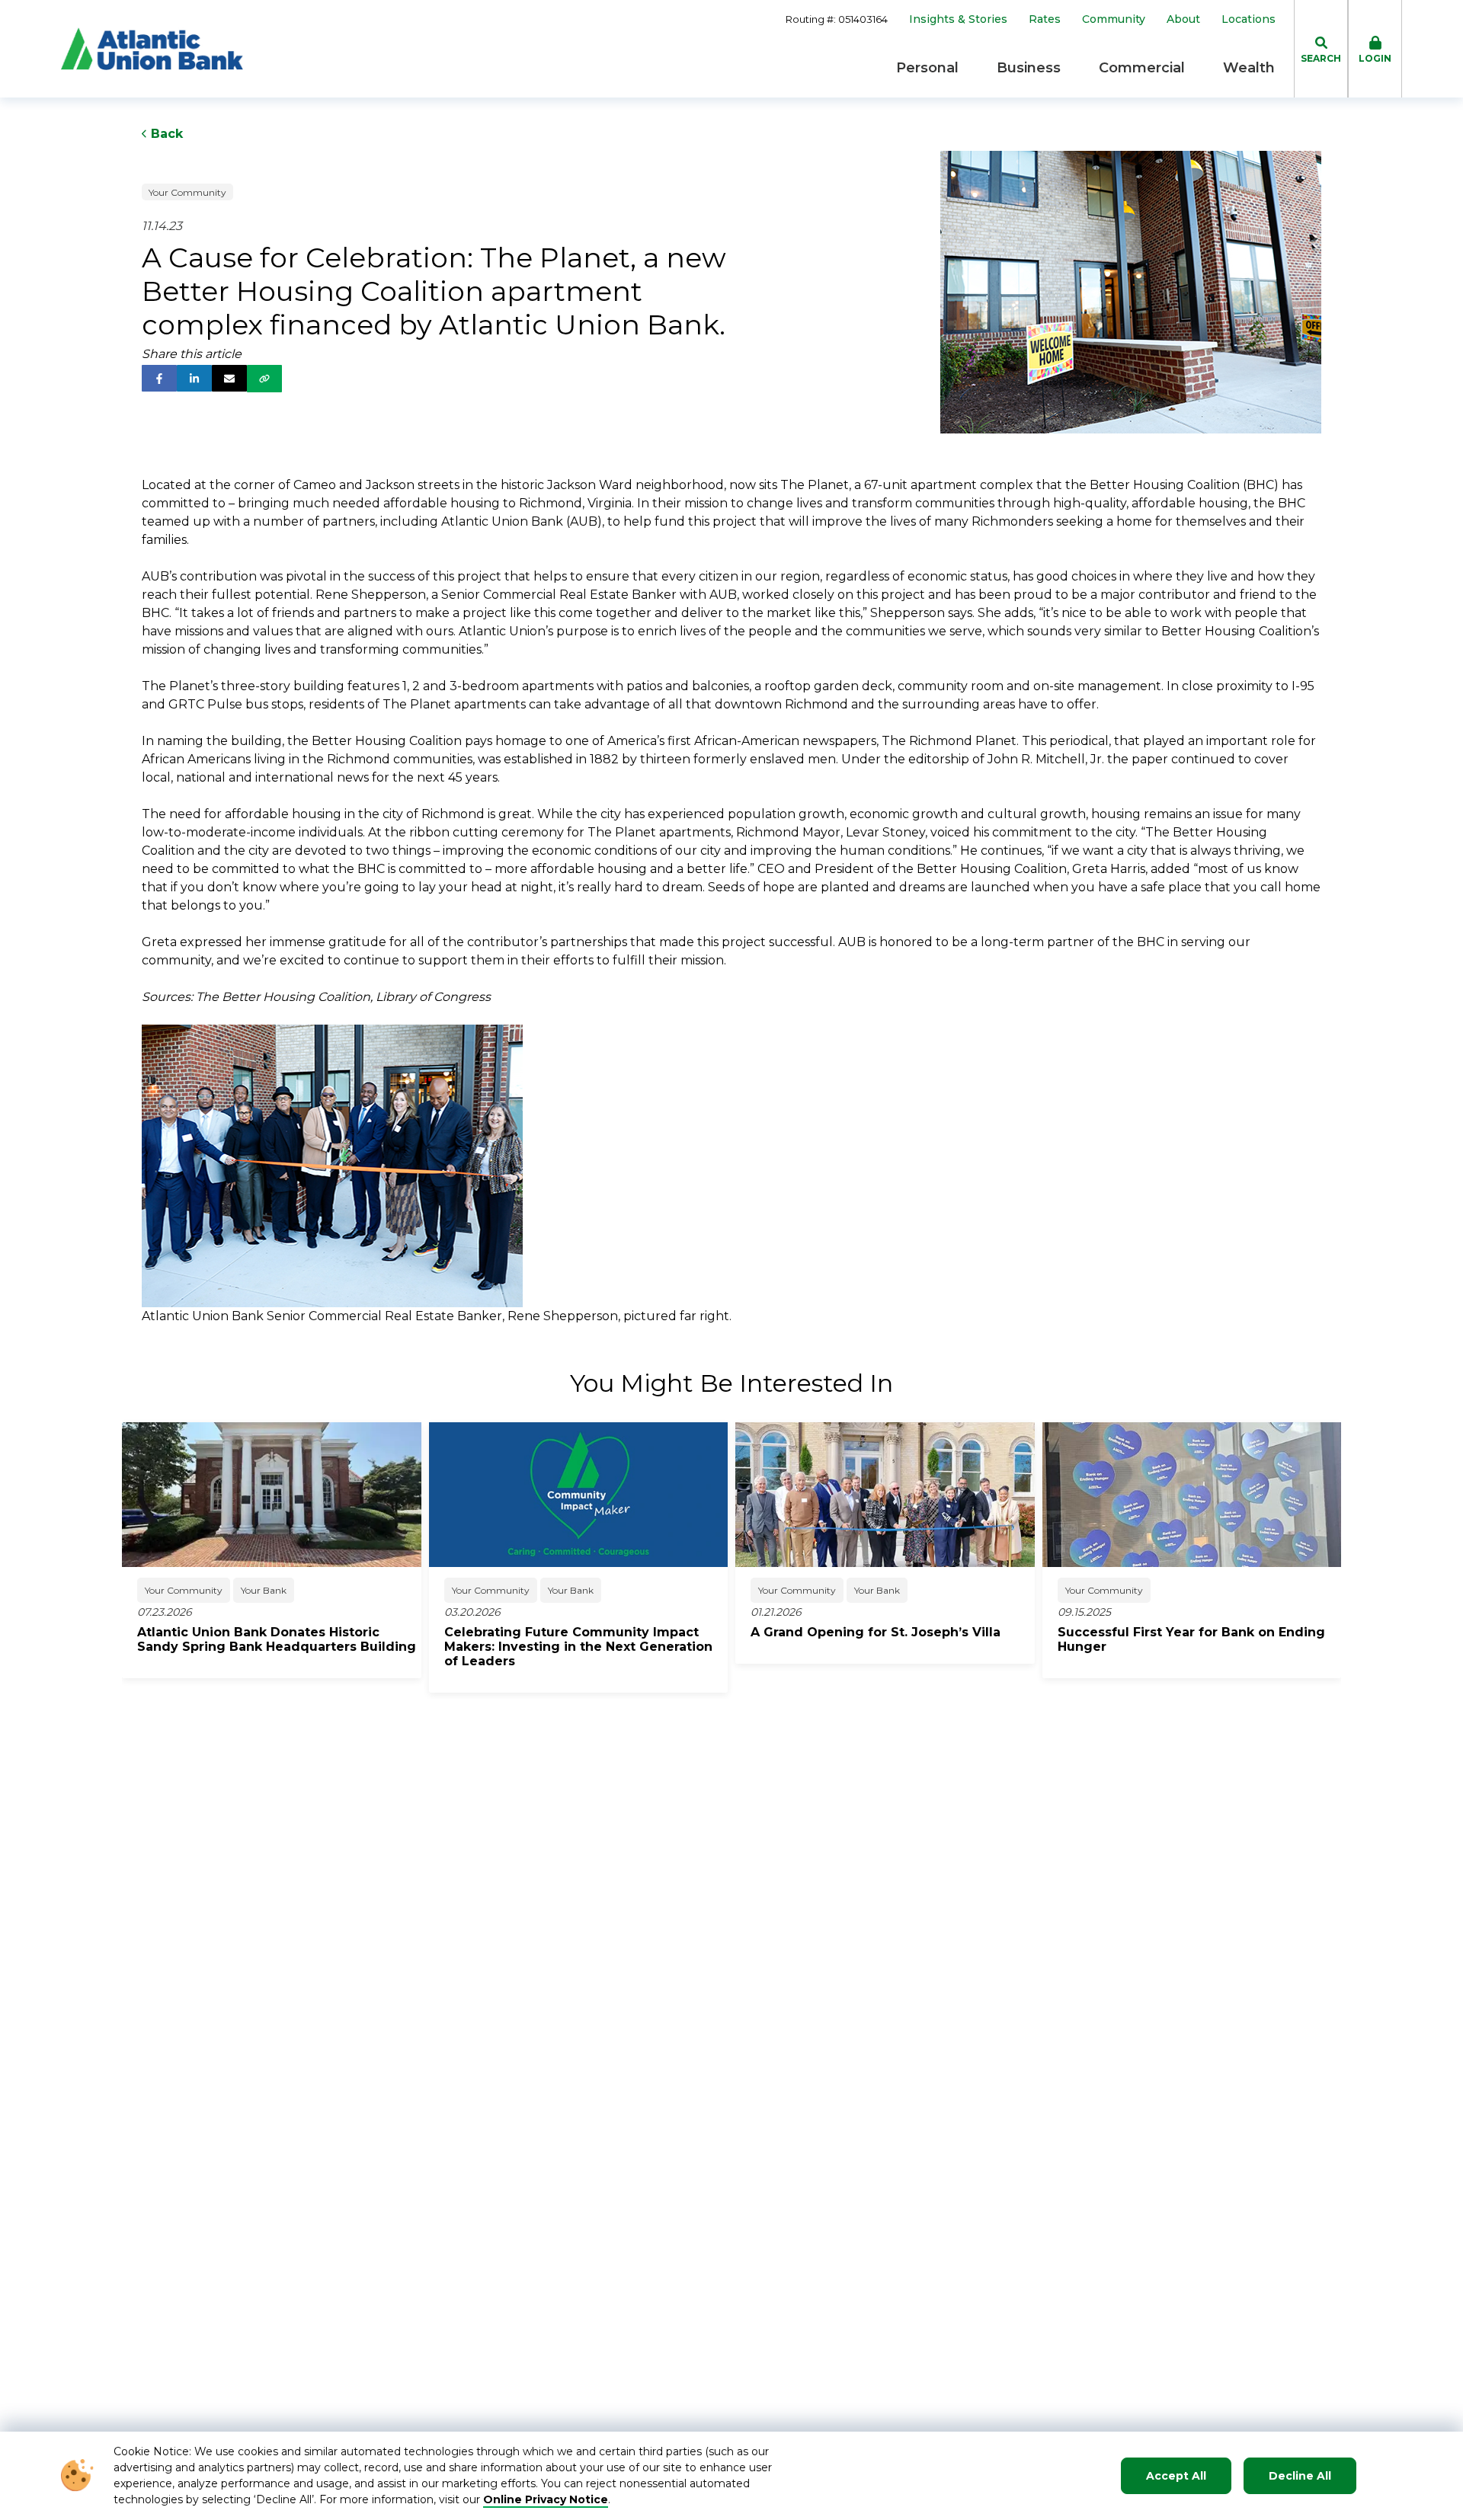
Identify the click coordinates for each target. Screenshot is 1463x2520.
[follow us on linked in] (194, 378)
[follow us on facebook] (159, 378)
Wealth (1249, 68)
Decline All (1300, 2476)
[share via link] (264, 379)
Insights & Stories (958, 19)
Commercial (1142, 68)
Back (165, 134)
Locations (1249, 19)
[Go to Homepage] (152, 49)
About (1183, 19)
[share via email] (229, 378)
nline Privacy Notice (551, 2499)
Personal (927, 68)
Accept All (1176, 2476)
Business (1029, 68)
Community (1114, 19)
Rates (1045, 19)
